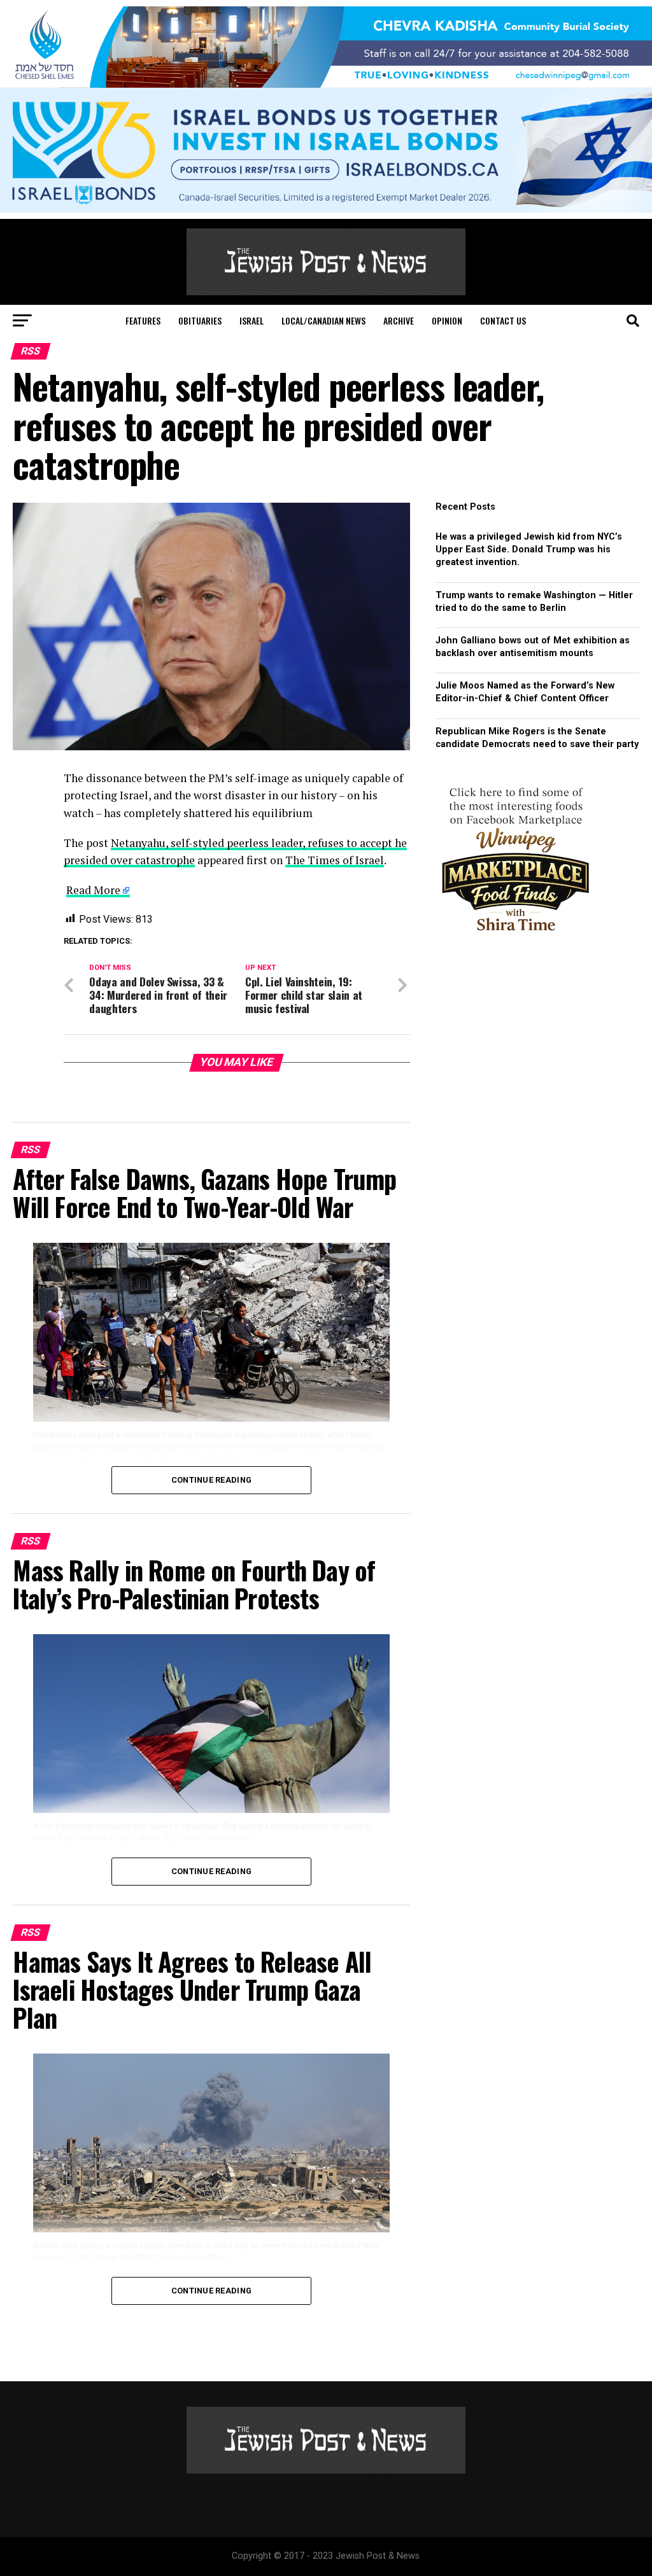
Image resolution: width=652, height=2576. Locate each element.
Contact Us (503, 320)
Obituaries (200, 320)
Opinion (447, 320)
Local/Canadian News (323, 320)
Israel (252, 320)
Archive (399, 320)
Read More (93, 890)
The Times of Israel (335, 860)
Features (143, 320)
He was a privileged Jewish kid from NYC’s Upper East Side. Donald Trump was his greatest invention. (529, 549)
